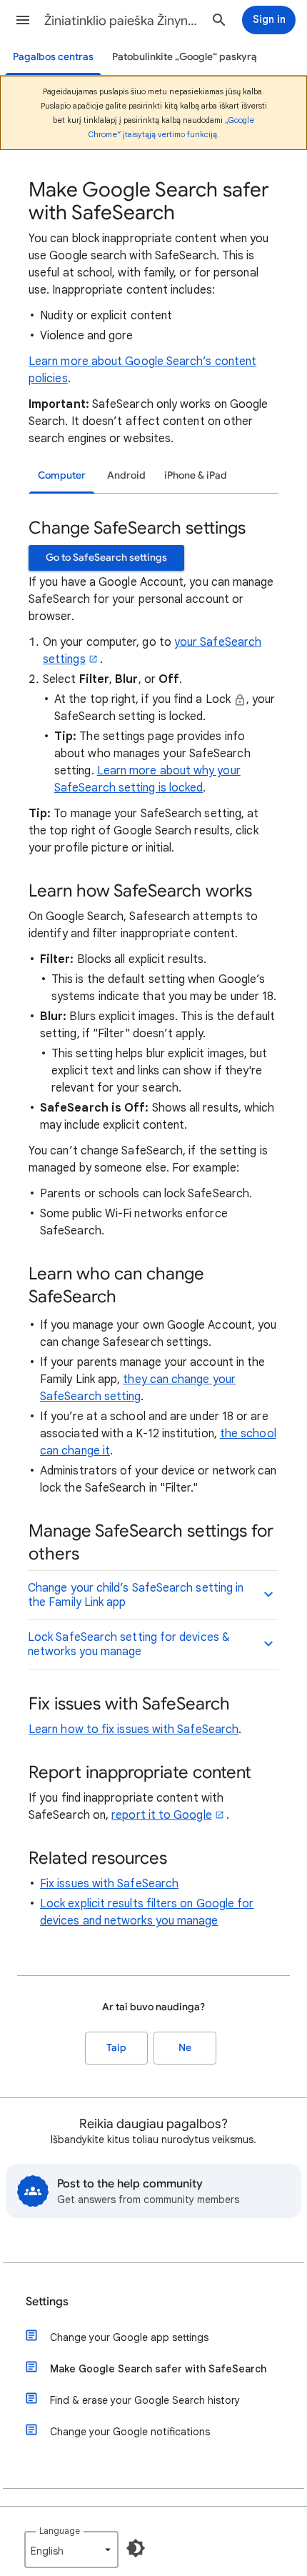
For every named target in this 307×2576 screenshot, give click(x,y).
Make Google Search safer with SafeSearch (158, 2369)
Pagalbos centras (53, 57)
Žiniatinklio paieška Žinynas (122, 21)
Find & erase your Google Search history (145, 2400)
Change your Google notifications (130, 2432)
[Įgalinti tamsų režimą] (136, 2548)
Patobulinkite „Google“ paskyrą (185, 57)
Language (60, 2531)
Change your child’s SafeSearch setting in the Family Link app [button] (136, 1595)
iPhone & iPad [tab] (196, 475)
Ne (185, 2048)
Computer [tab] (62, 475)
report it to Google (162, 1815)
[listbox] (71, 2550)
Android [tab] (126, 475)
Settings (47, 2302)
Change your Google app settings (129, 2337)
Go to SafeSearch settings (106, 558)
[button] (23, 20)
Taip (116, 2048)
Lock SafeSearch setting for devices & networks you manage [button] (129, 1644)
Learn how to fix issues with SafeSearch (134, 1729)
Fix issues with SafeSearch (109, 1884)
